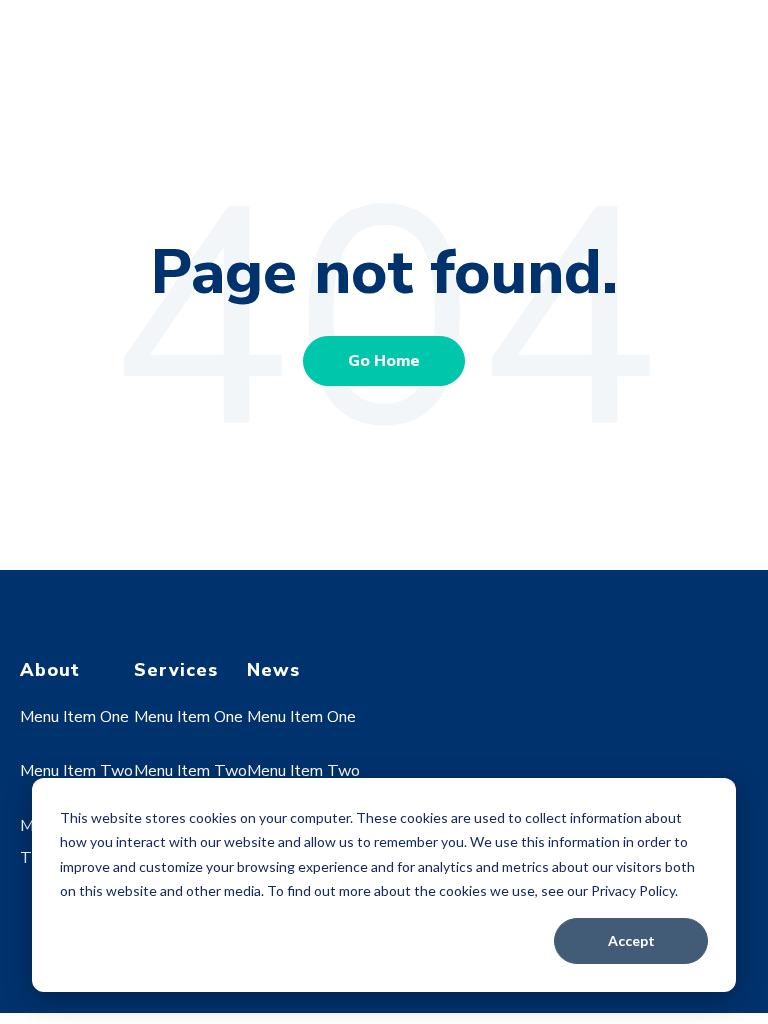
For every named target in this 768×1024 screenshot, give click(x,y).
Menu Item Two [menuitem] (76, 771)
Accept (631, 940)
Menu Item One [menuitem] (74, 717)
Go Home (384, 361)
